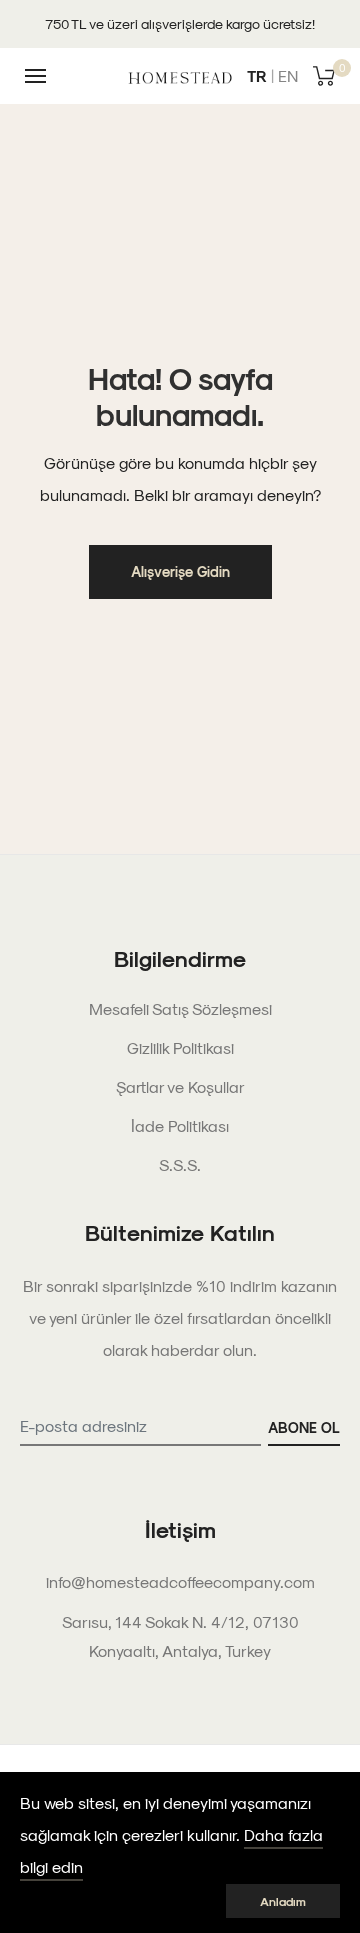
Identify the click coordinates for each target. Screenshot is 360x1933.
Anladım (283, 1901)
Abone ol (304, 1427)
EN (288, 75)
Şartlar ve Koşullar (180, 1086)
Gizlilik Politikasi (180, 1047)
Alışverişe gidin (180, 571)
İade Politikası (180, 1125)
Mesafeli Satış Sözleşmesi (180, 1008)
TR (257, 75)
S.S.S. (180, 1164)
